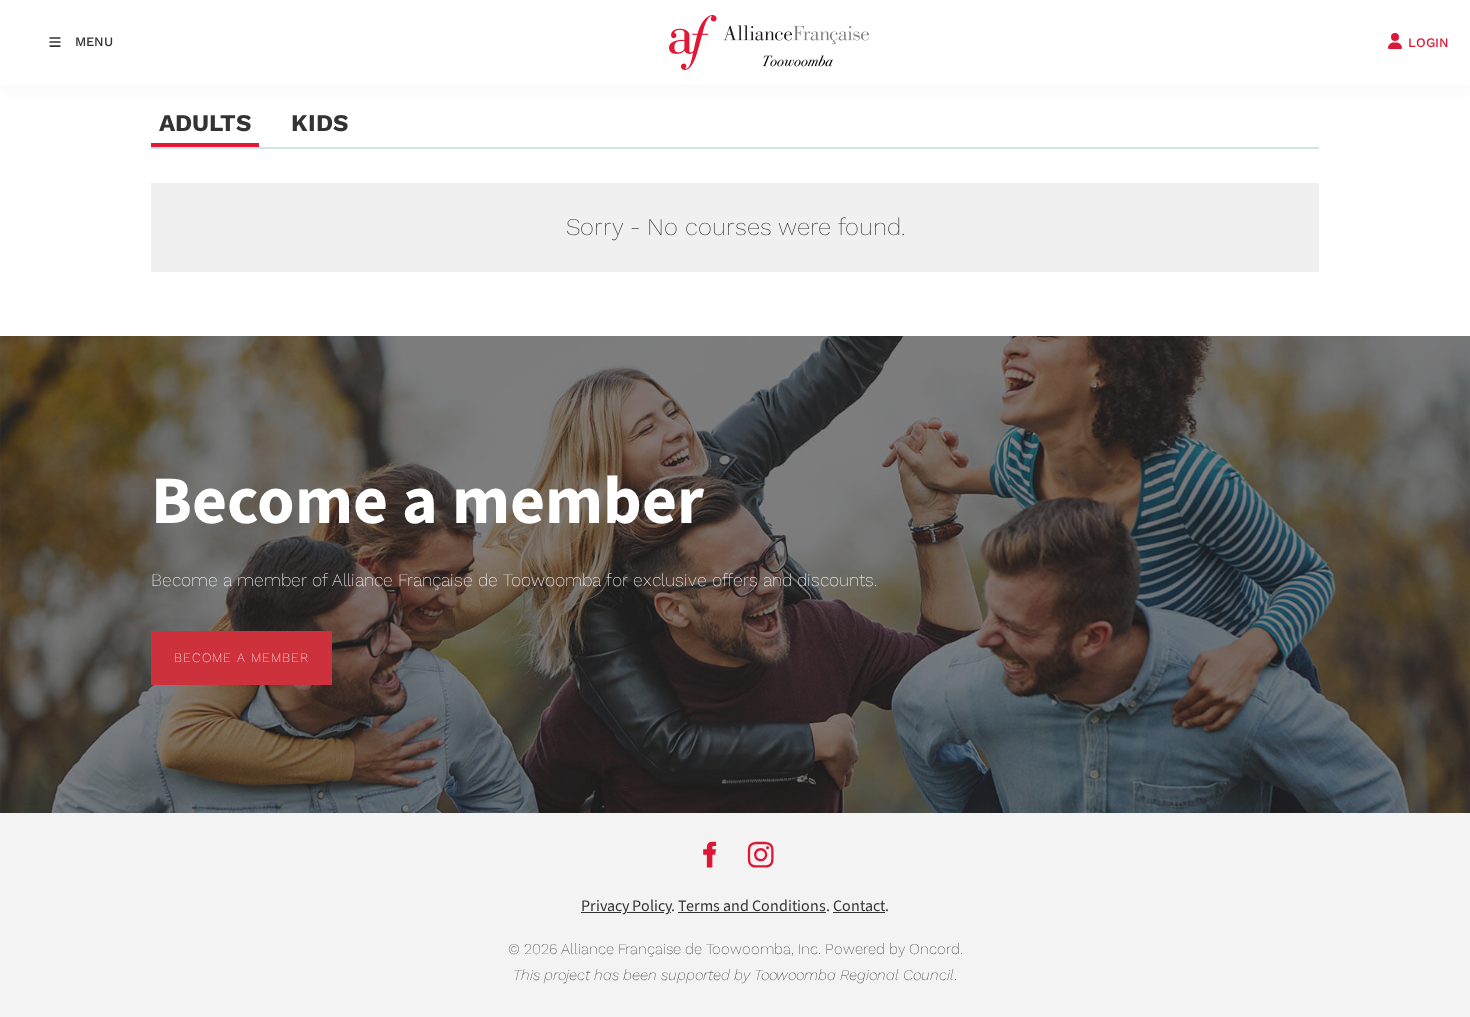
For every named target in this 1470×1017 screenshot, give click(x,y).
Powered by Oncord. (894, 949)
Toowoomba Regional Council (854, 975)
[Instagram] (761, 854)
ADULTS (205, 123)
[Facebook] (709, 854)
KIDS (319, 123)
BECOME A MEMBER (218, 642)
